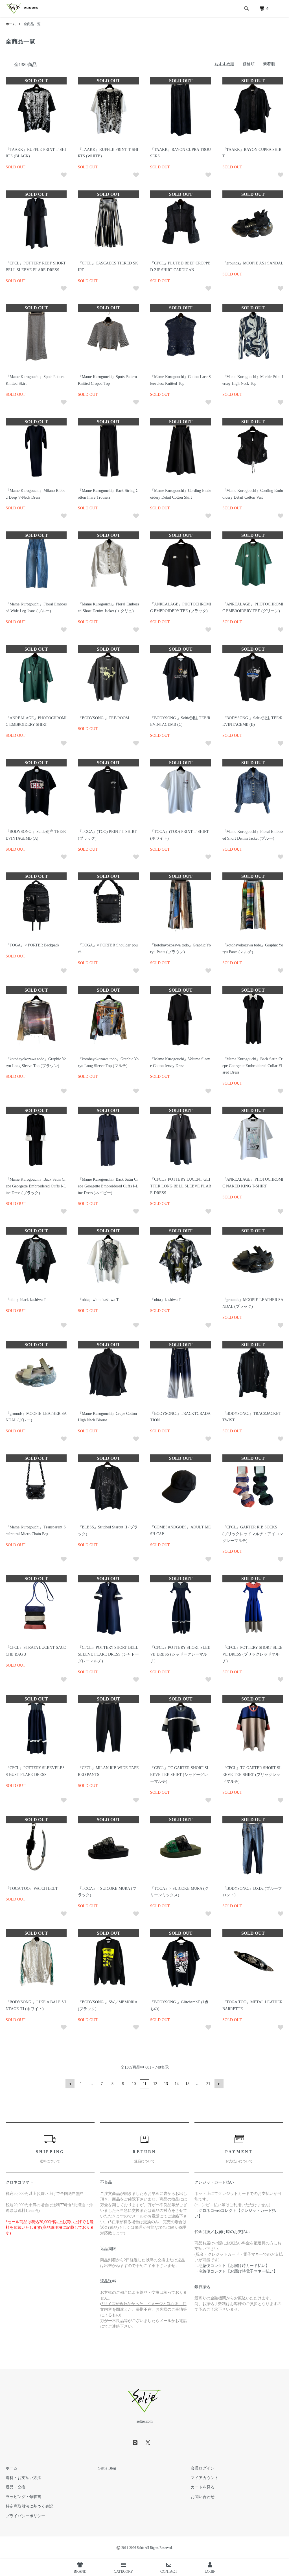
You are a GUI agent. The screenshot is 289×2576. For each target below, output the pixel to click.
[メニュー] (281, 8)
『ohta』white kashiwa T (98, 1300)
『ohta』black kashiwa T (26, 1300)
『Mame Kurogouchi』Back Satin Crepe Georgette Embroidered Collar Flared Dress (252, 1066)
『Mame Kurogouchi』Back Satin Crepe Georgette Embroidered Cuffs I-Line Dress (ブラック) (36, 1186)
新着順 (269, 64)
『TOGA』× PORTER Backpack (32, 945)
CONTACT (169, 2571)
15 (187, 2084)
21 (208, 2084)
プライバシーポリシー (25, 2516)
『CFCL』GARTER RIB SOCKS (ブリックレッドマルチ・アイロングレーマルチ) (253, 1534)
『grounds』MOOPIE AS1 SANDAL (253, 263)
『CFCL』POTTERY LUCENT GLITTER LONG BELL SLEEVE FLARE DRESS (181, 1186)
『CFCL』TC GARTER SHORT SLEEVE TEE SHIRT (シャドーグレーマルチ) (180, 1775)
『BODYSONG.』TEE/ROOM (103, 718)
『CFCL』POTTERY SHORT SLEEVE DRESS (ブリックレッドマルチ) (252, 1654)
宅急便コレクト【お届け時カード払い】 (234, 2266)
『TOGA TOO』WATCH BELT (32, 1888)
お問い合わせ (203, 2497)
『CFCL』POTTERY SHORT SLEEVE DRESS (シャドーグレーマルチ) (180, 1654)
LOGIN (210, 2571)
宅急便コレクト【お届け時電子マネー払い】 (238, 2271)
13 (166, 2084)
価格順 (249, 64)
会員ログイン (203, 2468)
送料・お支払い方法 (23, 2478)
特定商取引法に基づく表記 (29, 2506)
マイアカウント (205, 2478)
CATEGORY (123, 2571)
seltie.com (145, 2421)
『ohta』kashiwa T (166, 1300)
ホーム (11, 24)
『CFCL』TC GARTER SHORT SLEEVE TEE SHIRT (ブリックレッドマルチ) (252, 1775)
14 (177, 2084)
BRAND (80, 2571)
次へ (219, 2084)
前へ (70, 2084)
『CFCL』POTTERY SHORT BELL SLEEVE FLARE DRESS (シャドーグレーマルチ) (108, 1654)
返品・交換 (16, 2487)
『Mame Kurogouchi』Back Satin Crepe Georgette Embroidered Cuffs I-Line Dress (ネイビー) (108, 1186)
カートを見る (203, 2487)
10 (134, 2084)
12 (155, 2084)
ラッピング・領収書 (23, 2497)
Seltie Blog (107, 2468)
